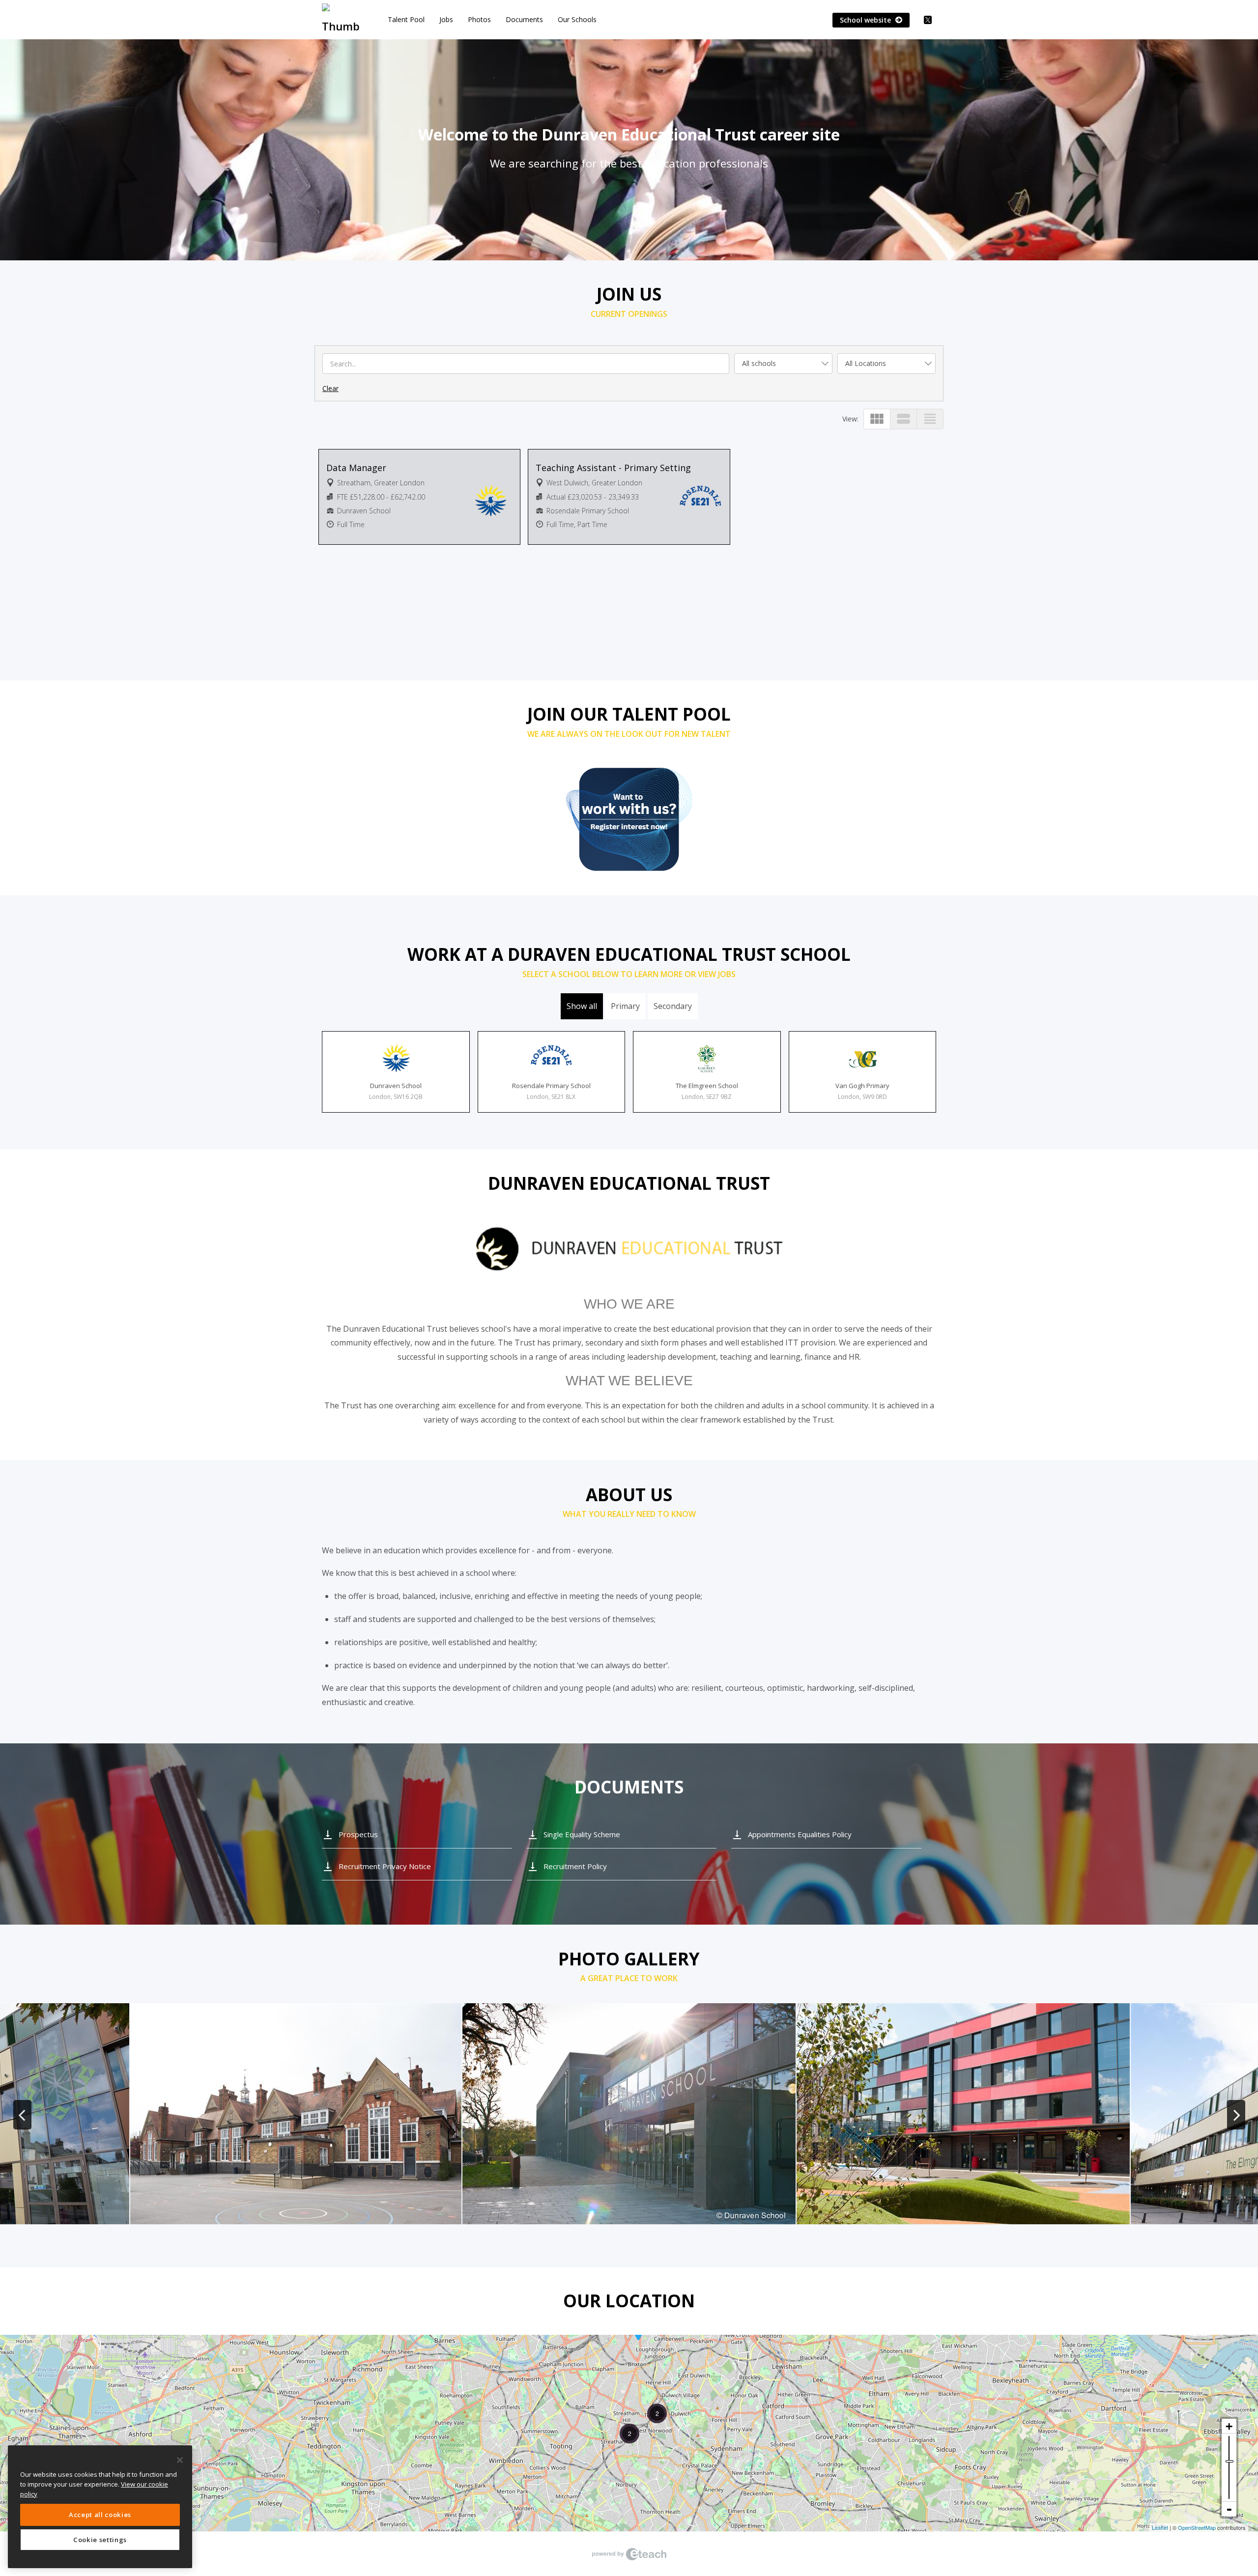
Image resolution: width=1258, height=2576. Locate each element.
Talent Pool (406, 19)
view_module (877, 419)
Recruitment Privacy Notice (385, 1866)
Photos (479, 19)
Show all (582, 1006)
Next (1236, 2115)
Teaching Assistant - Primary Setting (613, 468)
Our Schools (577, 19)
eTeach (629, 2554)
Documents (524, 19)
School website (866, 20)
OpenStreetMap (1197, 2527)
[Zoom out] (1229, 2509)
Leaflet (1160, 2527)
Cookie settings (100, 2540)
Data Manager (356, 468)
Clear (330, 388)
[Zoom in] (1229, 2426)
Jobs (446, 19)
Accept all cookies (100, 2515)
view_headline (930, 419)
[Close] (180, 2460)
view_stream (903, 419)
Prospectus (358, 1834)
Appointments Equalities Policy (800, 1834)
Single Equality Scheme (582, 1834)
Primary (625, 1006)
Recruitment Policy (575, 1866)
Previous (22, 2115)
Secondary (673, 1006)
